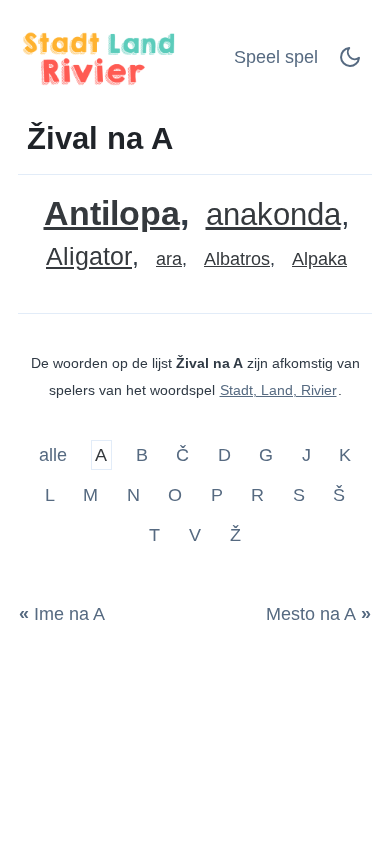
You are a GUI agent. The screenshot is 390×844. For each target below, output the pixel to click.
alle (55, 455)
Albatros (237, 259)
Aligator (89, 256)
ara (169, 259)
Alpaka (319, 259)
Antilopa (112, 213)
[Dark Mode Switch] (350, 63)
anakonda (273, 214)
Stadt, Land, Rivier (278, 390)
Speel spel (276, 57)
